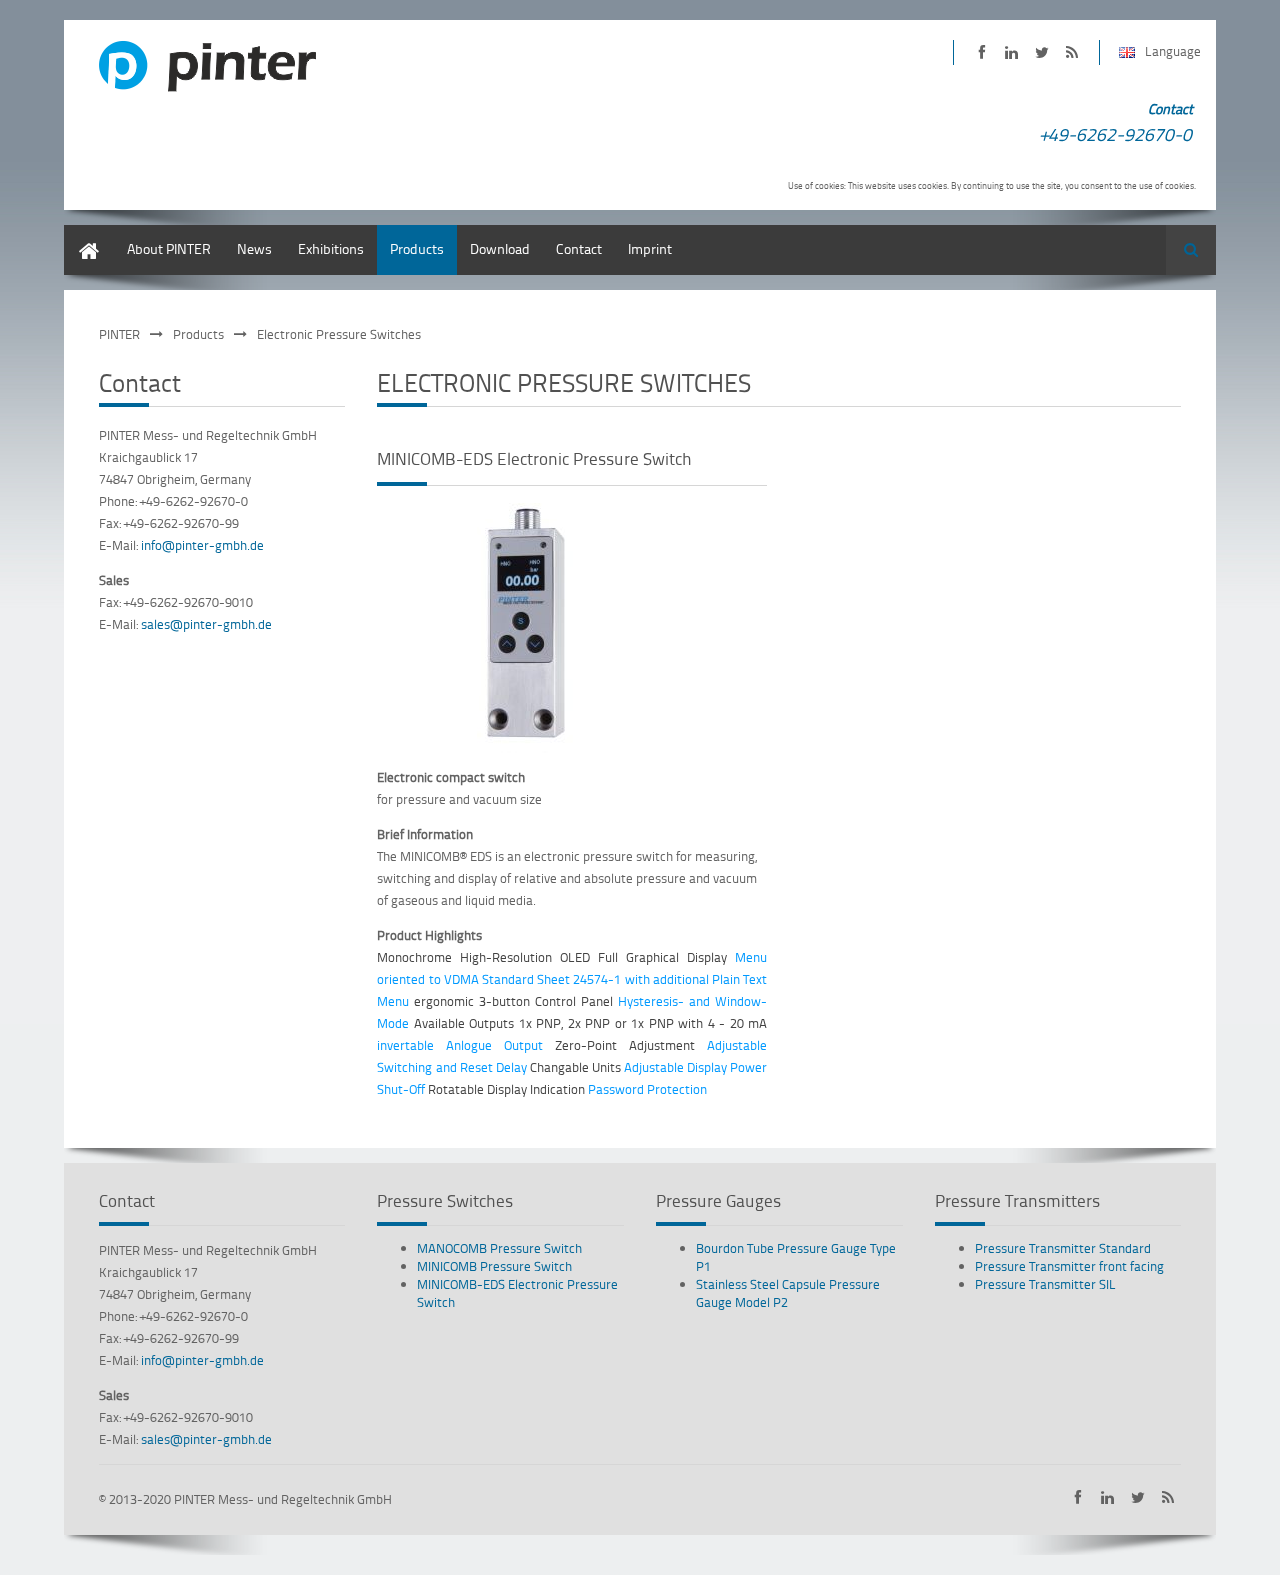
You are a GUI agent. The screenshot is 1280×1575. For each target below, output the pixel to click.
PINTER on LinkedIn (1011, 52)
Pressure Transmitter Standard (1063, 1248)
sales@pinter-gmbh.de (206, 624)
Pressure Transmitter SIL (1045, 1284)
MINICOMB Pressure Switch (494, 1266)
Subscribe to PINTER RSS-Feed (1071, 52)
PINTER (119, 334)
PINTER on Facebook (981, 52)
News (254, 248)
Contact (579, 248)
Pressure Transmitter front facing (1069, 1266)
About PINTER (169, 248)
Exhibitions (331, 248)
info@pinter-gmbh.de (202, 545)
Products (417, 248)
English (86, 234)
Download (500, 248)
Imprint (650, 248)
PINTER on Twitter (1041, 52)
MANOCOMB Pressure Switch (499, 1248)
